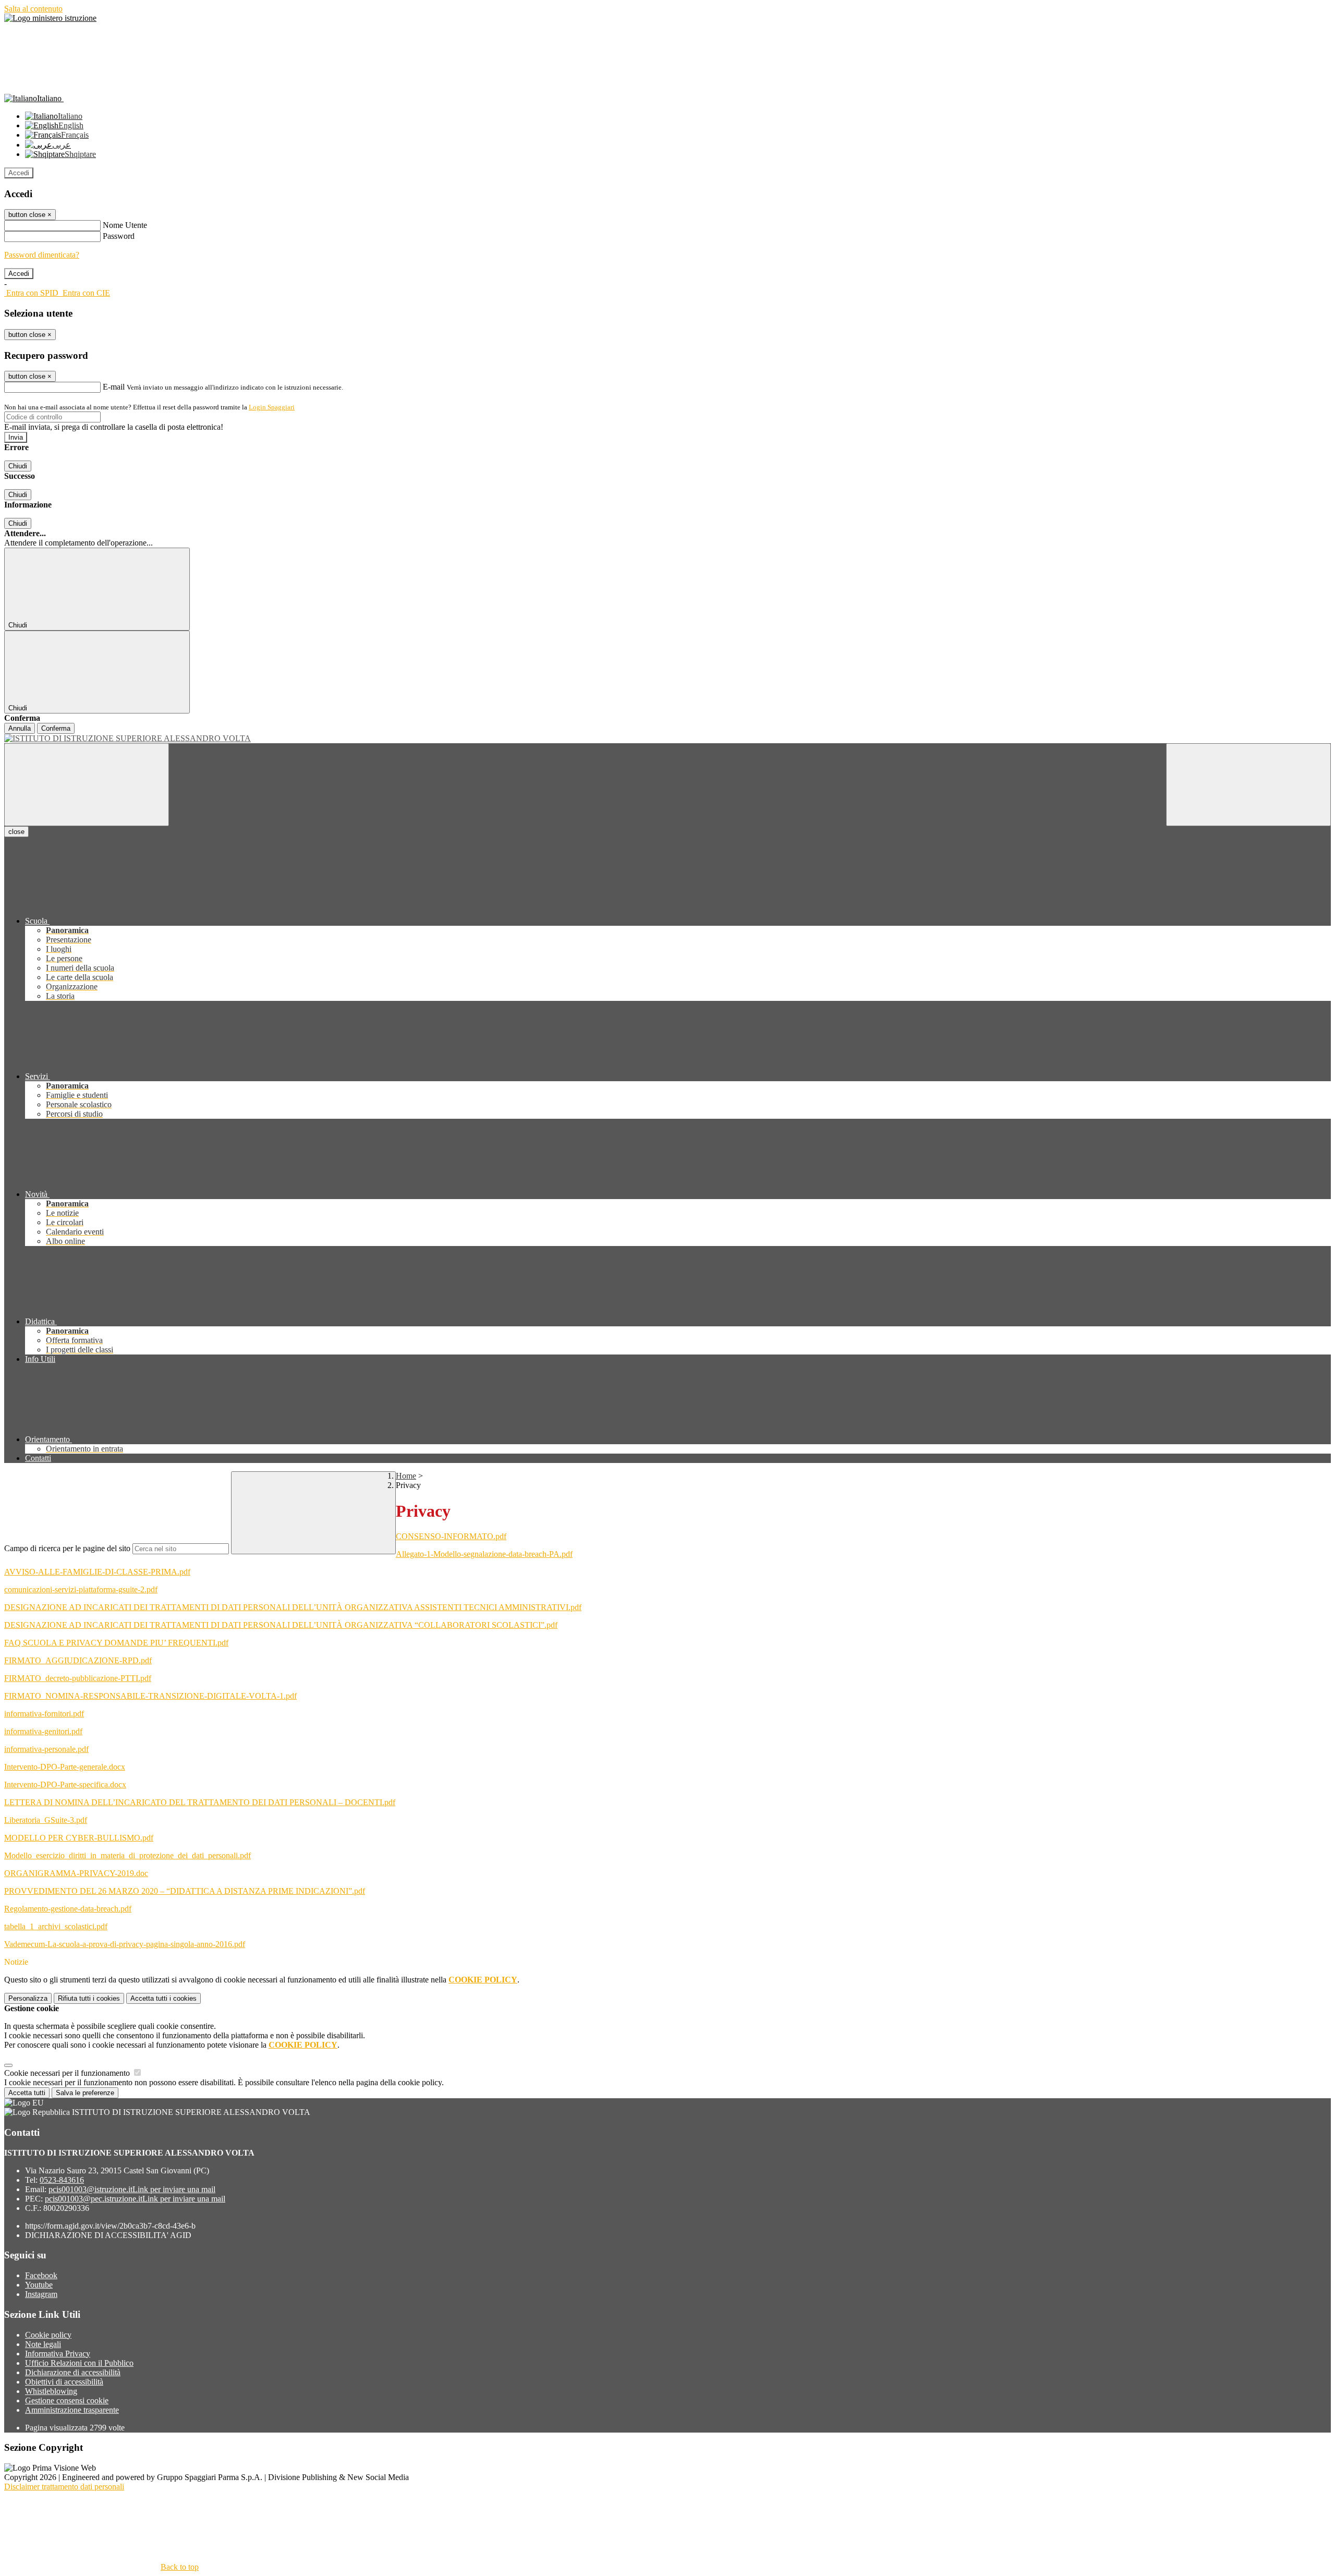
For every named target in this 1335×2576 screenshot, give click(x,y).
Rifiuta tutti (89, 1998)
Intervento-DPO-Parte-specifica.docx (65, 1785)
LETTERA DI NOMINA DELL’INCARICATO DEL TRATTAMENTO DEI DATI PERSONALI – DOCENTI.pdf (200, 1802)
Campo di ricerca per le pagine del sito (67, 1548)
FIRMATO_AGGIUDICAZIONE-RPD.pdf (78, 1660)
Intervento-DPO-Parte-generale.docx (65, 1767)
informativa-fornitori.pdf (44, 1714)
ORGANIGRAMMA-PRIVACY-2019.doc (76, 1873)
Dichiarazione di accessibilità (73, 2372)
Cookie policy (48, 2335)
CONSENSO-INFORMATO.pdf (451, 1536)
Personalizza (28, 1998)
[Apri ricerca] (1248, 785)
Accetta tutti (163, 1998)
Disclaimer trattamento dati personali (64, 2487)
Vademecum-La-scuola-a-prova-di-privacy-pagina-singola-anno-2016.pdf (125, 1944)
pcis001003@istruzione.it (132, 2189)
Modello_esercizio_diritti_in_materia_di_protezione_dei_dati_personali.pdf (128, 1855)
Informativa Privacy (58, 2354)
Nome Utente (125, 225)
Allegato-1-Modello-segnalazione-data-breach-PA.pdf (484, 1554)
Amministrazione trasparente (72, 2410)
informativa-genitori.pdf (43, 1731)
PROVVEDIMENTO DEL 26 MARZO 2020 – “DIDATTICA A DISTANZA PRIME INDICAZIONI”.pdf (185, 1891)
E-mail (114, 387)
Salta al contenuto (33, 9)
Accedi (19, 173)
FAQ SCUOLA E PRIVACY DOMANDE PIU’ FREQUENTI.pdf (116, 1643)
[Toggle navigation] (87, 785)
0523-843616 (62, 2180)
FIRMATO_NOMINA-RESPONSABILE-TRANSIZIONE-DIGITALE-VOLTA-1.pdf (150, 1696)
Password (119, 236)
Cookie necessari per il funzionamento (68, 2073)
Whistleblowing (51, 2391)
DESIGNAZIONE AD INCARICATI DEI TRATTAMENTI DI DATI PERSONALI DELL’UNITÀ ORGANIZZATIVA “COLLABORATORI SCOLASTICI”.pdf (281, 1625)
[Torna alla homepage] (667, 739)
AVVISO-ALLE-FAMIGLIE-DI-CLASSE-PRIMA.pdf (97, 1572)
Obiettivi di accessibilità (64, 2382)
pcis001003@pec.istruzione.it (135, 2199)
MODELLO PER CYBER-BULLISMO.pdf (79, 1838)
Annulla (20, 728)
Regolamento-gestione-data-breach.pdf (68, 1909)
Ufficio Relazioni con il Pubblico (79, 2363)
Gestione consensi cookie (67, 2400)
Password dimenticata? (42, 255)
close (16, 832)
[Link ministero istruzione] (50, 18)
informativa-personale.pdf (46, 1749)
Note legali (43, 2344)
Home (406, 1476)
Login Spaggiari (272, 407)
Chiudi (18, 466)
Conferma (56, 728)
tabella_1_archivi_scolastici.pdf (56, 1926)
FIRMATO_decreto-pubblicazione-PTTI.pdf (78, 1678)
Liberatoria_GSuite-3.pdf (46, 1820)
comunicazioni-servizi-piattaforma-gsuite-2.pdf (81, 1589)
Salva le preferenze (85, 2093)
